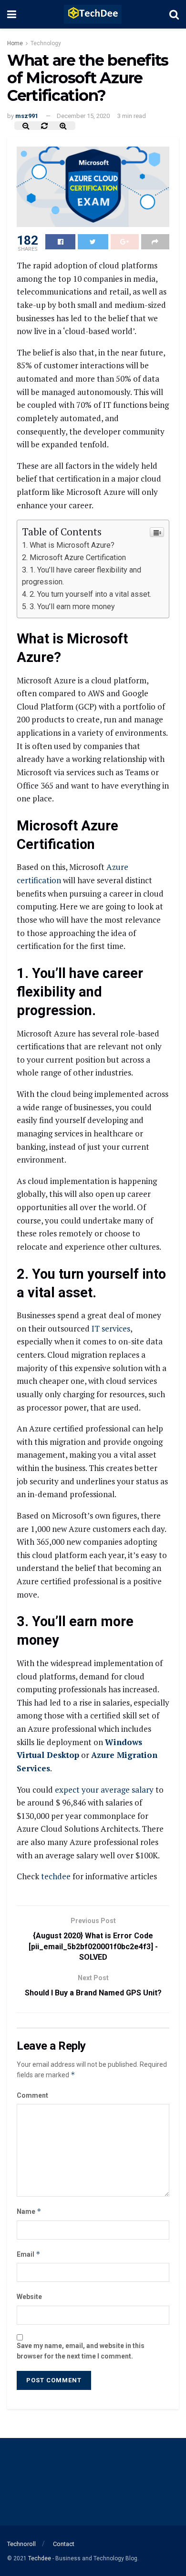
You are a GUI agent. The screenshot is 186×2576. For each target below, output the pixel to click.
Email (29, 2254)
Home (15, 43)
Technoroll (21, 2544)
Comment (32, 2095)
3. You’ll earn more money (72, 607)
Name (29, 2211)
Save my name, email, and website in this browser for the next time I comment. (81, 2351)
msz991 (27, 116)
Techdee (40, 2558)
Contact (64, 2544)
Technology (46, 43)
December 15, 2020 (83, 116)
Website (29, 2297)
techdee (56, 1876)
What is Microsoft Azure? (72, 545)
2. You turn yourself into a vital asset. (90, 594)
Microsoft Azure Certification (78, 558)
